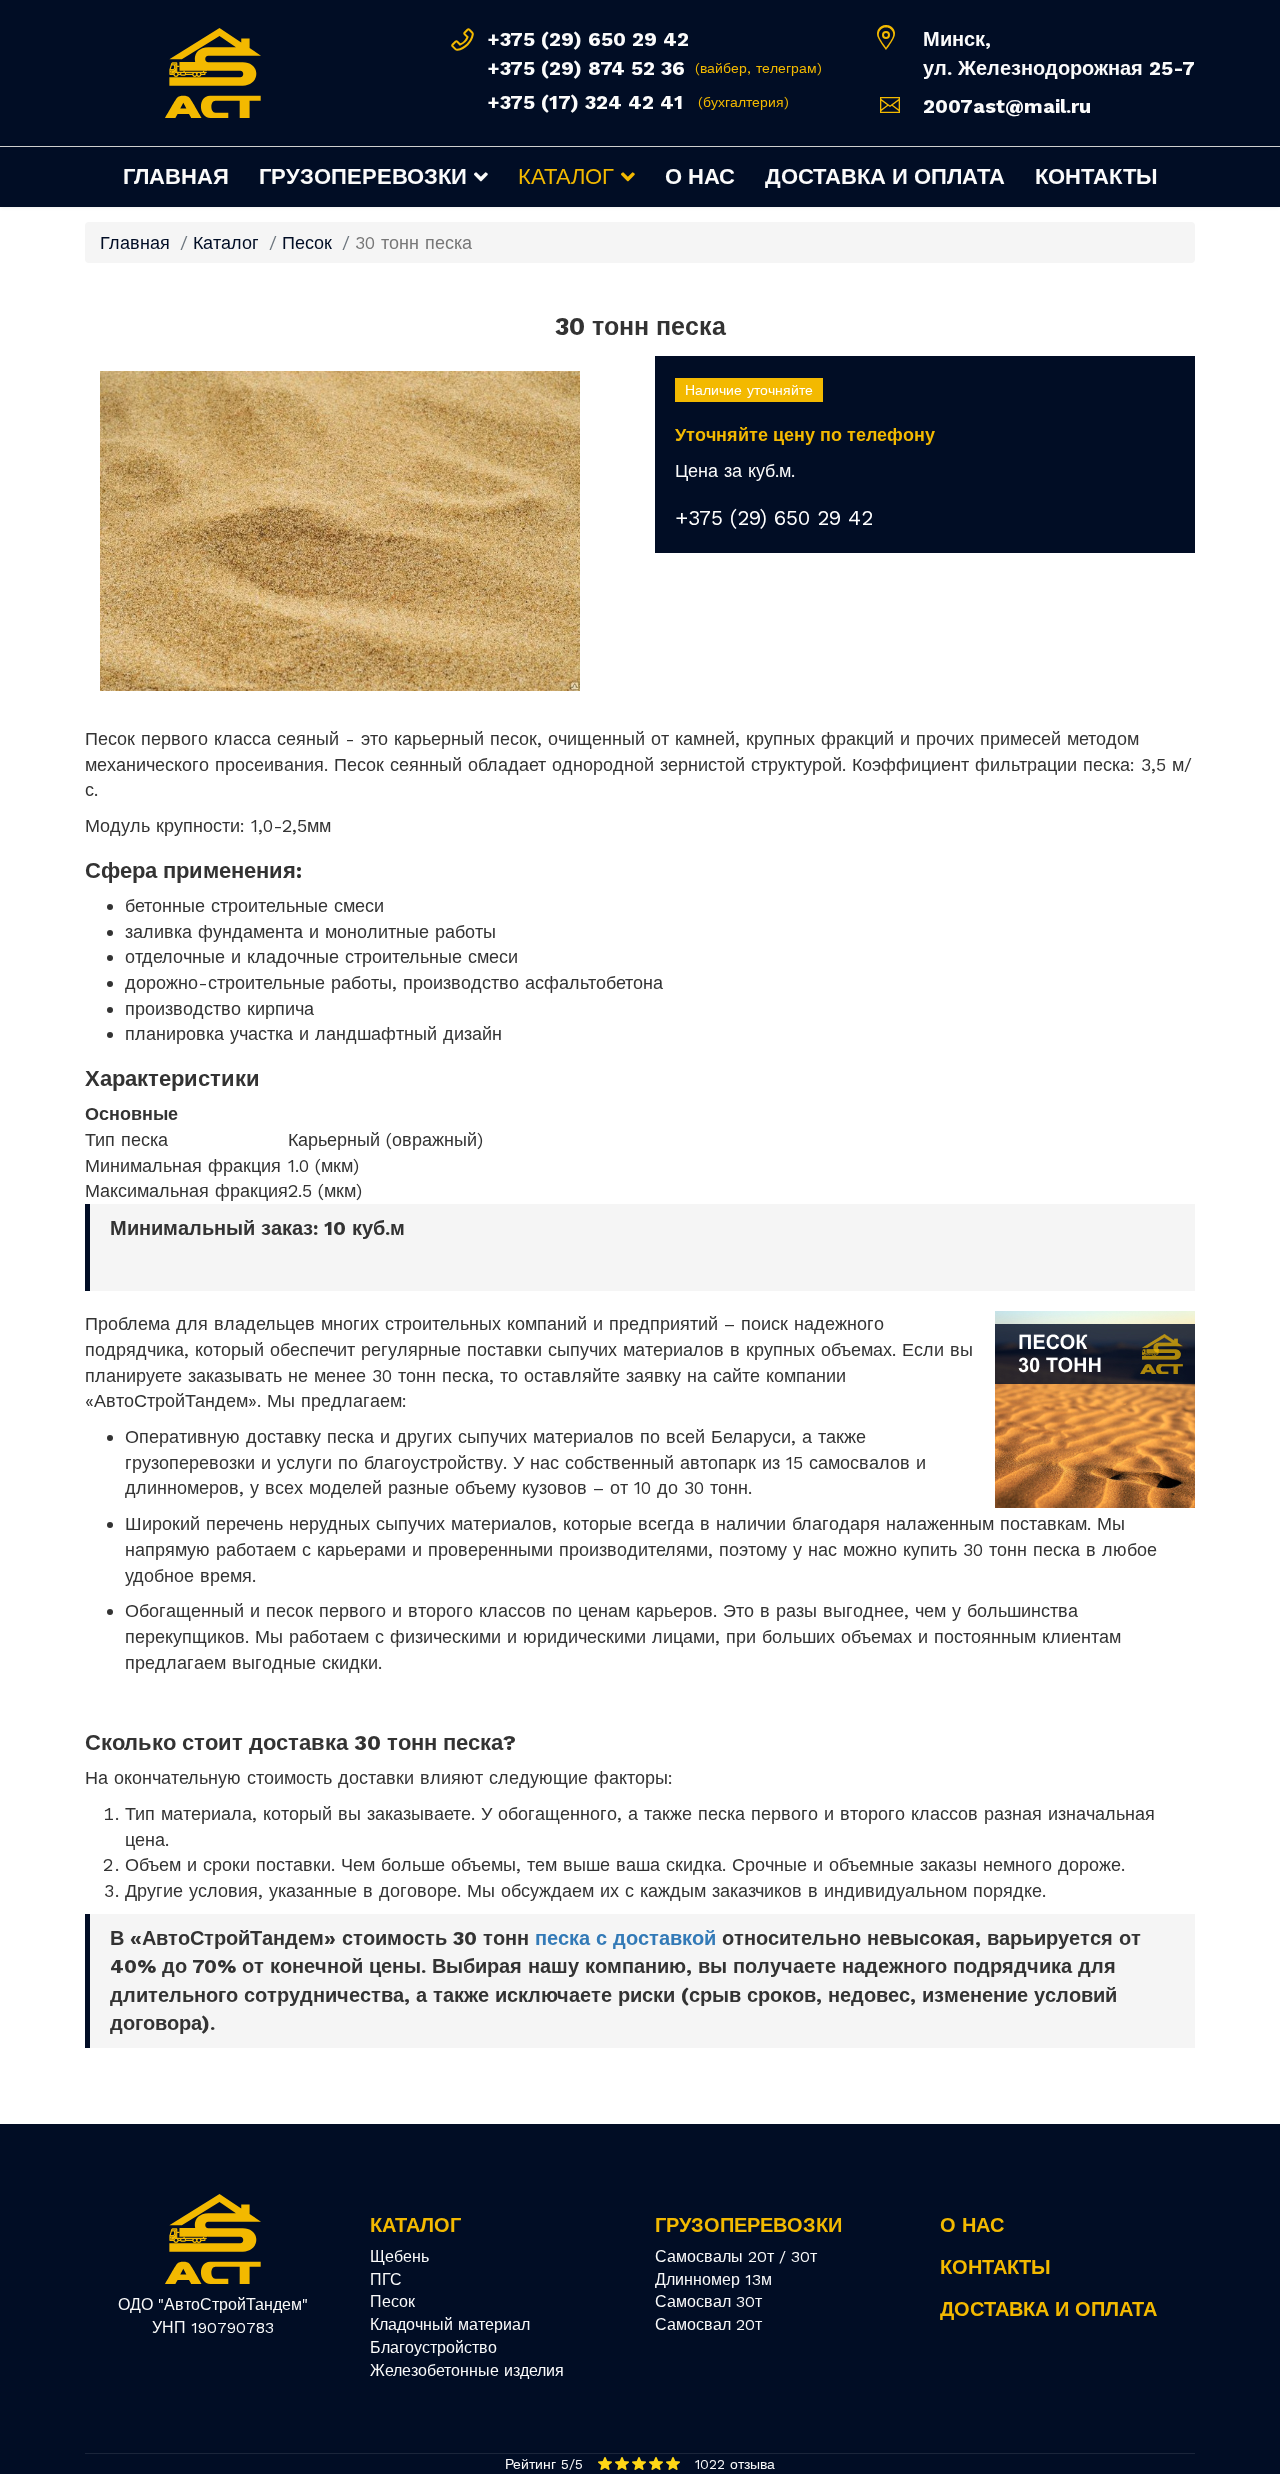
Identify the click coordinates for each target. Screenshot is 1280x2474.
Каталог (566, 176)
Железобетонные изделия (467, 2370)
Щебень (399, 2256)
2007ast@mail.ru (1007, 106)
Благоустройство (433, 2347)
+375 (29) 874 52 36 (586, 68)
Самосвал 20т (708, 2324)
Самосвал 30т (708, 2301)
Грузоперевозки (363, 176)
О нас (700, 176)
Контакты (1096, 176)
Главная (176, 176)
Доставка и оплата (885, 176)
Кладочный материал (450, 2324)
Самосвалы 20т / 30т (736, 2256)
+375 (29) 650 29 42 (588, 39)
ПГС (386, 2279)
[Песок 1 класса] (355, 531)
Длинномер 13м (713, 2279)
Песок (392, 2301)
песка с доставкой (625, 1938)
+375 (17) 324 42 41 (585, 102)
